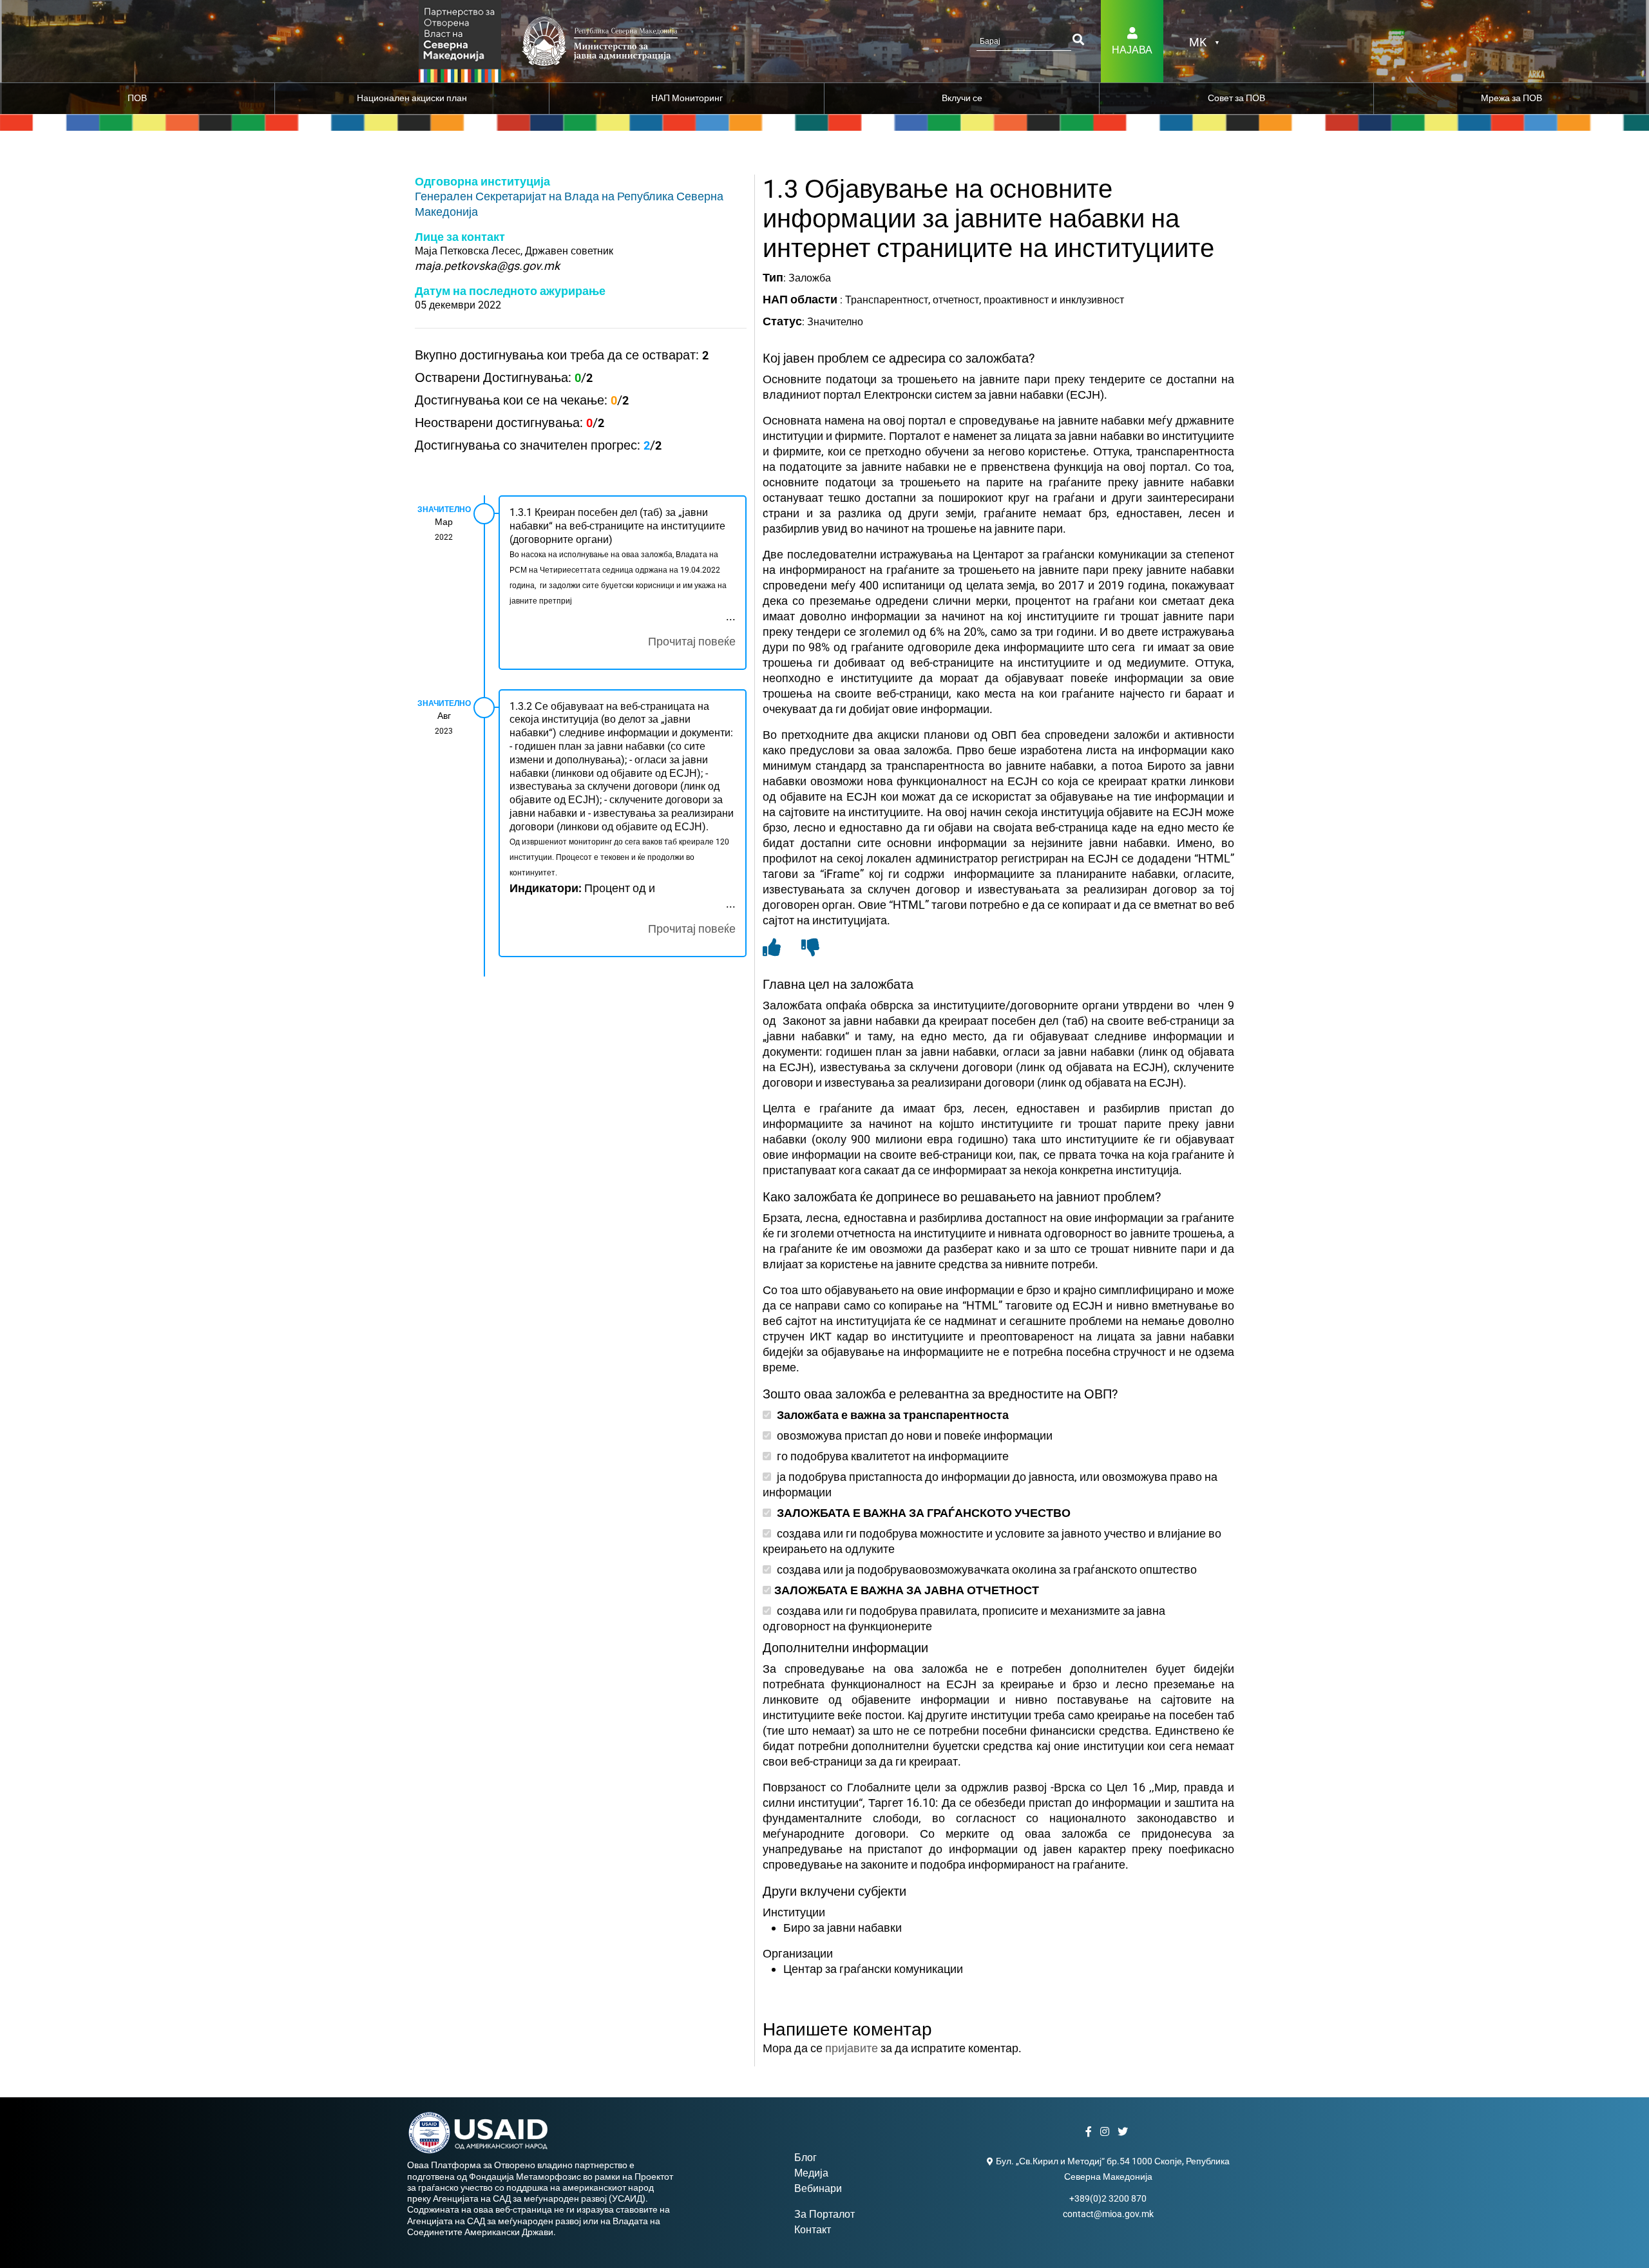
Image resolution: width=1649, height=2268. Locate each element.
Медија (811, 2173)
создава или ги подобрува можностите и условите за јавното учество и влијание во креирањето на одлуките (992, 1541)
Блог (805, 2158)
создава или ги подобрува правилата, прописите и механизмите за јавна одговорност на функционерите (964, 1618)
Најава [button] (1132, 50)
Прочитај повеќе (692, 641)
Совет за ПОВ (1236, 98)
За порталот (824, 2214)
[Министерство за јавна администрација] (460, 40)
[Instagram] (1106, 2132)
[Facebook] (1090, 2132)
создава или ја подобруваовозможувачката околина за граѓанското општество (986, 1569)
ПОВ (137, 98)
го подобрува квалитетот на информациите (891, 1456)
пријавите (852, 2048)
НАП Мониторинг (687, 98)
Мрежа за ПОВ (1511, 98)
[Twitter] (1124, 2132)
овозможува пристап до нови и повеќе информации (913, 1435)
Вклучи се (962, 98)
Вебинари (818, 2188)
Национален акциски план (412, 98)
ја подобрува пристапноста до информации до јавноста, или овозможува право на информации (990, 1484)
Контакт (813, 2230)
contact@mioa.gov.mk (1108, 2214)
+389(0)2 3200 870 (1108, 2198)
